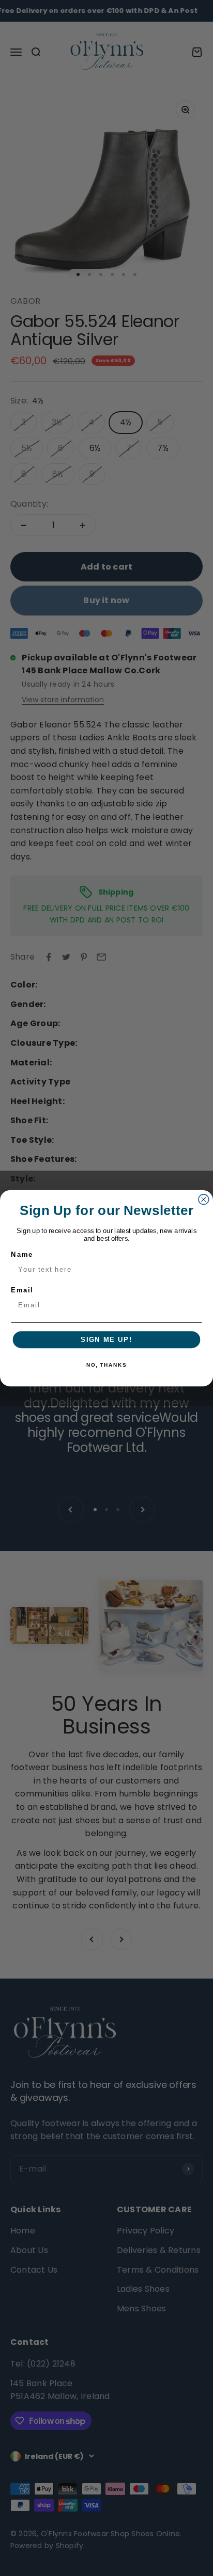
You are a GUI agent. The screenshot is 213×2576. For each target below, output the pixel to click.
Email (22, 1290)
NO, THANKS (106, 1365)
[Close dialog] (204, 1199)
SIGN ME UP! (106, 1339)
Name (22, 1254)
